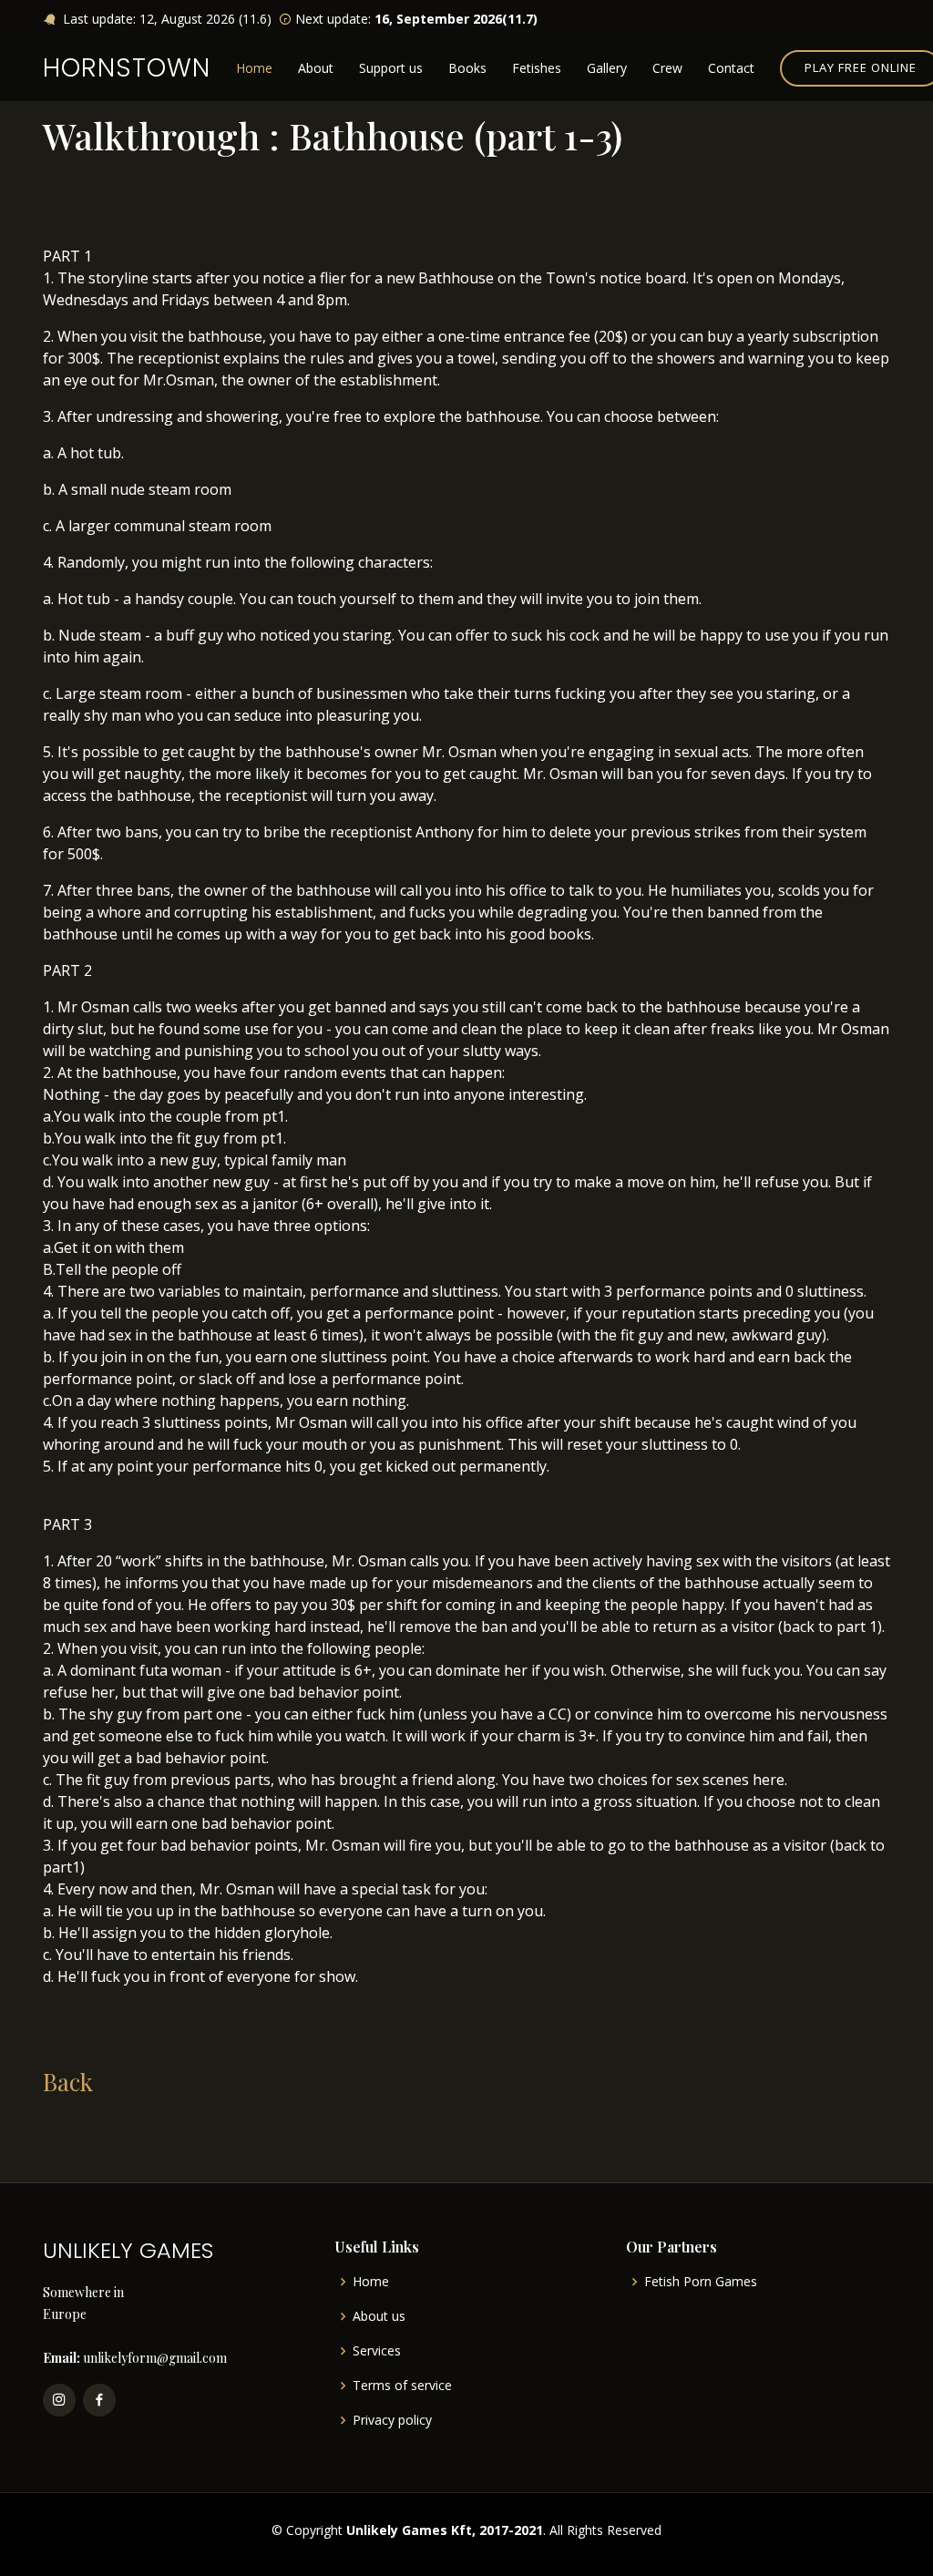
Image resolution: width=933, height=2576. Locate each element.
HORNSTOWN (127, 68)
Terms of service (402, 2386)
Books (467, 68)
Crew (667, 68)
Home (254, 68)
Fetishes (537, 68)
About (316, 68)
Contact (731, 68)
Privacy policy (392, 2420)
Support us (391, 68)
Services (377, 2351)
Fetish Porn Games (701, 2282)
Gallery (607, 68)
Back (68, 2082)
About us (379, 2316)
